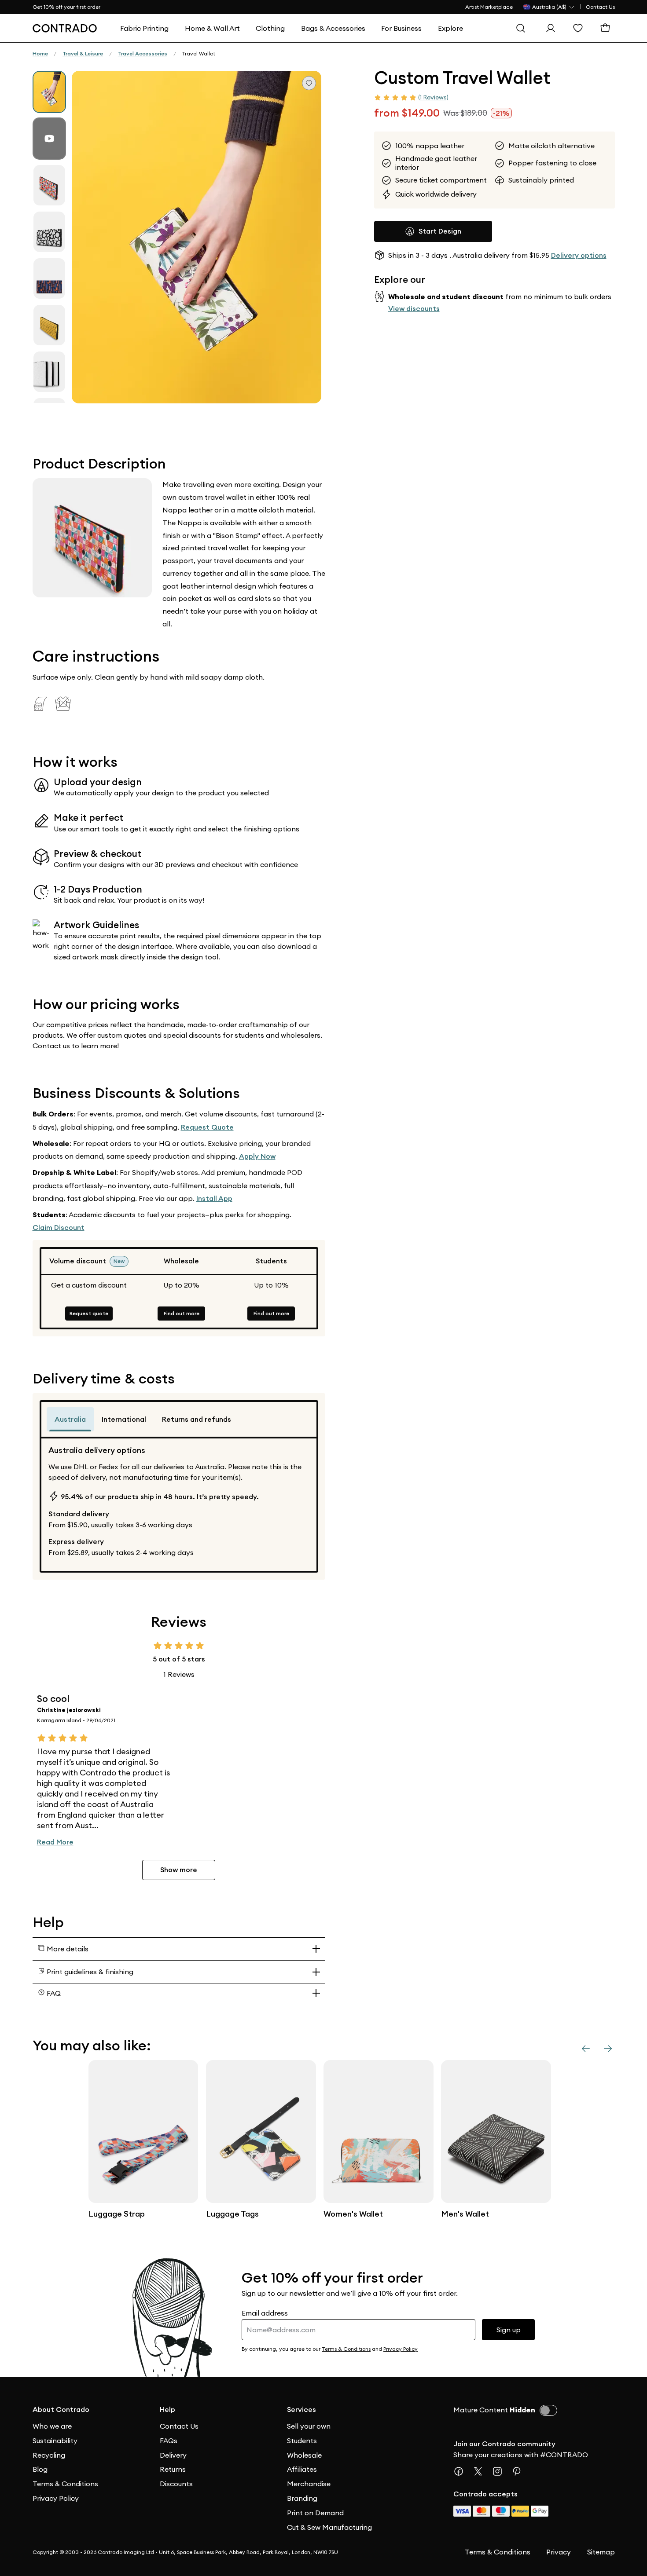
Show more (179, 1870)
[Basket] (607, 28)
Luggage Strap (117, 2214)
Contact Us (600, 7)
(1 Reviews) (433, 97)
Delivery (173, 2455)
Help (167, 2410)
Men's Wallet (465, 2214)
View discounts (414, 308)
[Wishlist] (580, 28)
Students (302, 2441)
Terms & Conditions (65, 2484)
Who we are (52, 2426)
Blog (40, 2469)
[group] (49, 92)
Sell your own (309, 2426)
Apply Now (257, 1156)
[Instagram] (501, 2471)
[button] (197, 237)
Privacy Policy (56, 2498)
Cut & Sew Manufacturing (329, 2527)
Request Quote (207, 1127)
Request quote (89, 1313)
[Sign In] (553, 28)
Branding (302, 2498)
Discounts (176, 2484)
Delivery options (579, 255)
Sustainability (55, 2441)
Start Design (440, 231)
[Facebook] (462, 2471)
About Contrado (61, 2410)
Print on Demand (315, 2513)
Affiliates (302, 2469)
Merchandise (309, 2484)
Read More (55, 1842)
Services (301, 2410)
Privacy (559, 2552)
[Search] (523, 28)
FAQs (169, 2441)
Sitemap (601, 2552)
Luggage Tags (232, 2214)
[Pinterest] (520, 2471)
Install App (214, 1198)
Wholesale (304, 2455)
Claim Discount (59, 1228)
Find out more (182, 1313)
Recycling (49, 2455)
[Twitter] (482, 2471)
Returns (173, 2469)
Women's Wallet (353, 2214)
